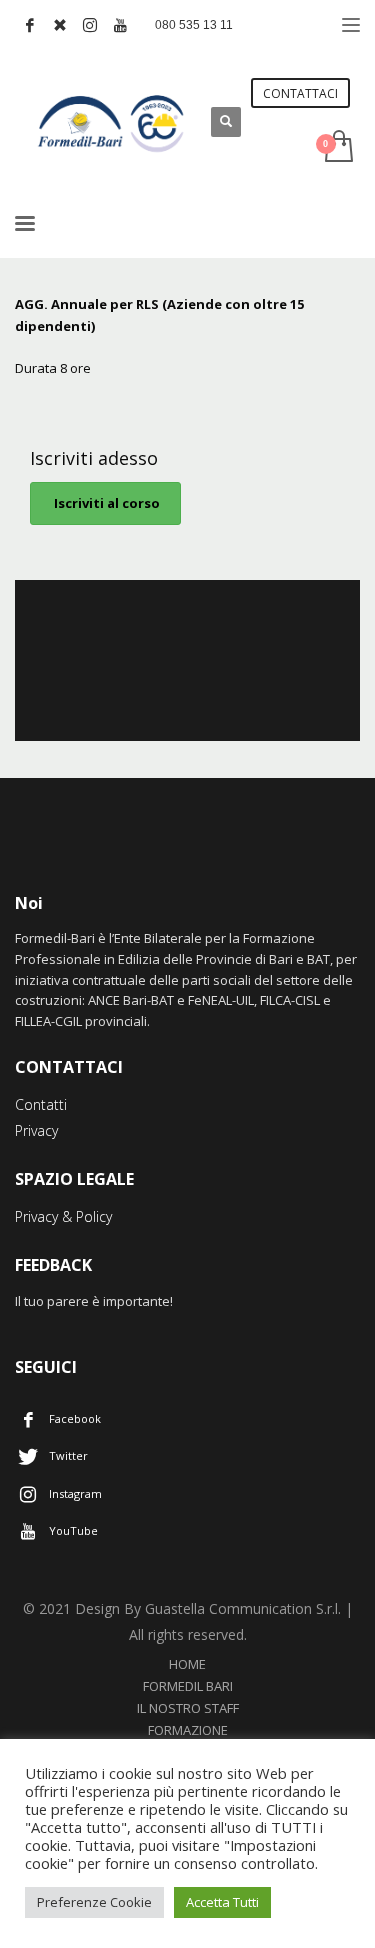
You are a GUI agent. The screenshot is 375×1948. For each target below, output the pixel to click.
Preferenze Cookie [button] (94, 1902)
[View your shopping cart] (337, 147)
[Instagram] (90, 25)
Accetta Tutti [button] (222, 1902)
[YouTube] (120, 25)
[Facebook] (30, 25)
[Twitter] (60, 25)
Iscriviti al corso (105, 503)
